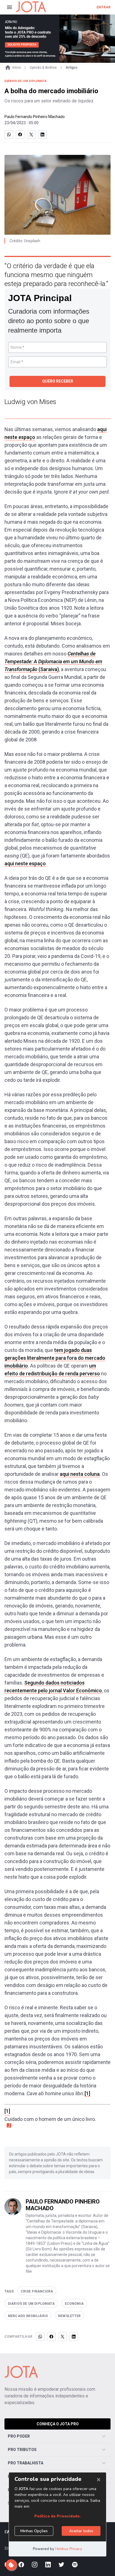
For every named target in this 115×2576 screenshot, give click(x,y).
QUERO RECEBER (58, 381)
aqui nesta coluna (80, 1474)
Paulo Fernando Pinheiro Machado (35, 117)
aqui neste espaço (25, 863)
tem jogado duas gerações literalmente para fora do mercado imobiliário (55, 1358)
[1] (87, 2093)
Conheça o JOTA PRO (58, 2424)
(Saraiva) (53, 661)
